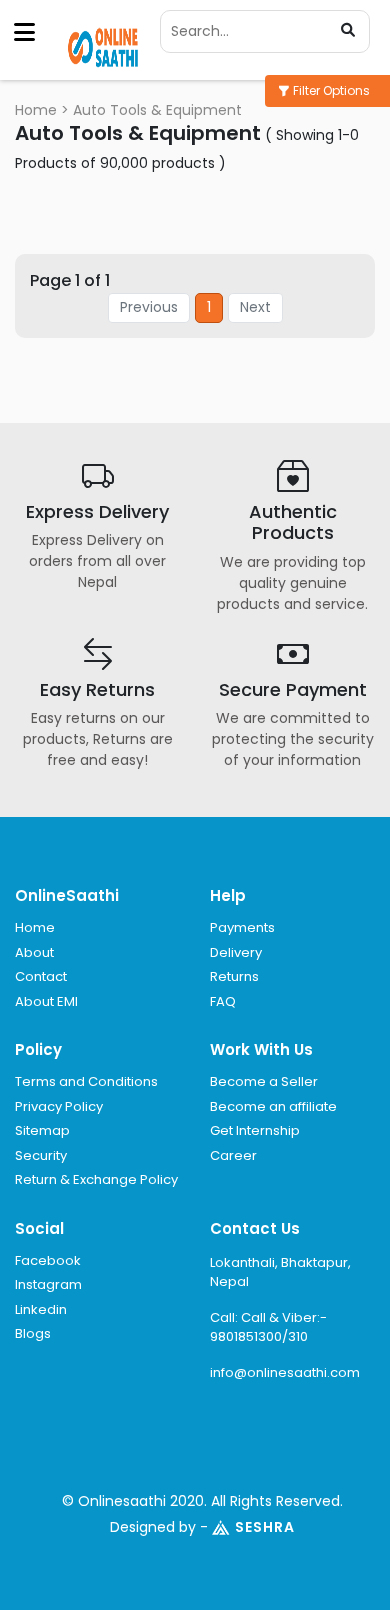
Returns (234, 976)
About (34, 952)
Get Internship (255, 1130)
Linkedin (41, 1309)
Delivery (236, 952)
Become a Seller (264, 1081)
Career (233, 1155)
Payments (242, 927)
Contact (41, 976)
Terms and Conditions (86, 1081)
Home (36, 110)
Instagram (48, 1284)
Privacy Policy (59, 1106)
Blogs (33, 1333)
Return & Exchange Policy (96, 1179)
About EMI (46, 1001)
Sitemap (42, 1130)
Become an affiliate (273, 1106)
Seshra (265, 1527)
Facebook (48, 1260)
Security (41, 1155)
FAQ (223, 1001)
